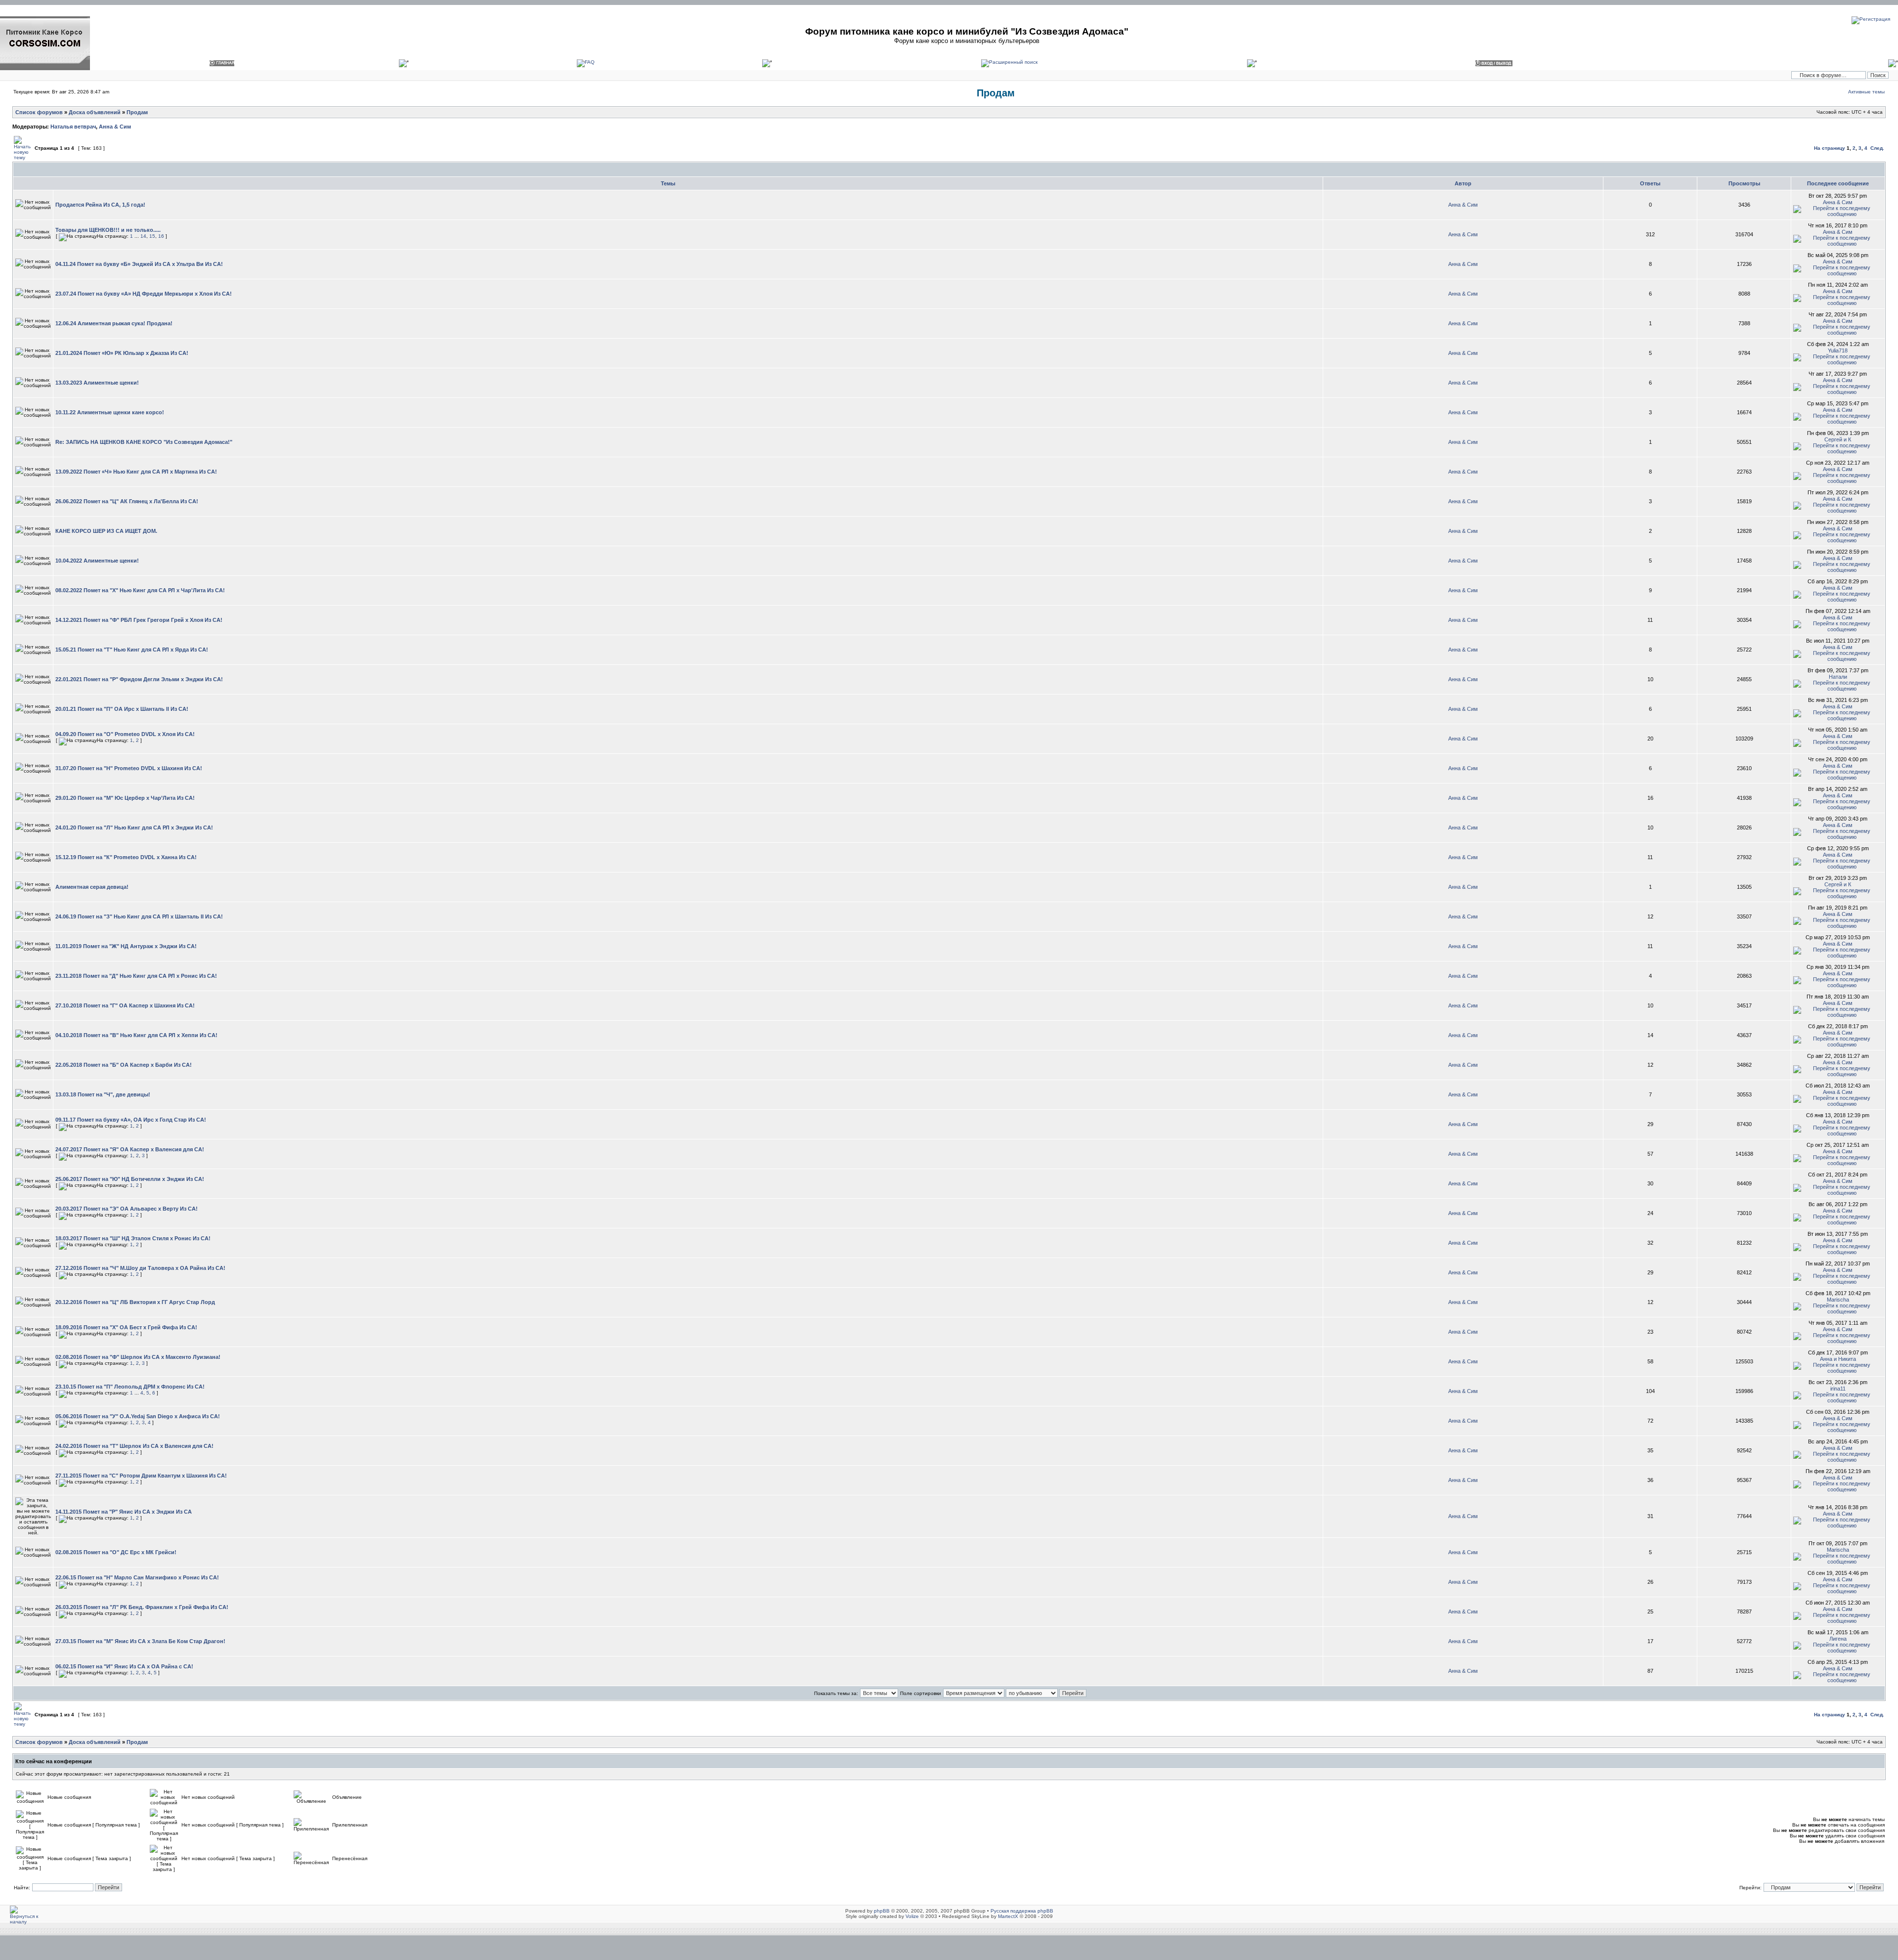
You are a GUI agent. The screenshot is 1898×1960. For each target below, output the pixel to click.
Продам (996, 93)
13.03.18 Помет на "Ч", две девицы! (103, 1094)
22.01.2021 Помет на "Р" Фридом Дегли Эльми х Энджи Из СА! (139, 679)
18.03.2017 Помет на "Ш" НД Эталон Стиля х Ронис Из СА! (133, 1238)
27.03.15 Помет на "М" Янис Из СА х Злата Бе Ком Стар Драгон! (140, 1641)
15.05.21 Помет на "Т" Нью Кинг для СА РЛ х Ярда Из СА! (132, 650)
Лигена (1838, 1639)
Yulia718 (1838, 350)
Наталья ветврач (73, 127)
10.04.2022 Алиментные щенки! (97, 561)
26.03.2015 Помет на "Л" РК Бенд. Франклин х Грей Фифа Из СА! (142, 1607)
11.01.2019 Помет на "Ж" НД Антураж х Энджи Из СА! (126, 946)
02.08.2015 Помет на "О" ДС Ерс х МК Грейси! (116, 1552)
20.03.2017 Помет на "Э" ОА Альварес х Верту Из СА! (127, 1209)
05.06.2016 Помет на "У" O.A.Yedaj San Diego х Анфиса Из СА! (138, 1416)
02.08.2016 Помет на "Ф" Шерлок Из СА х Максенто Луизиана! (138, 1357)
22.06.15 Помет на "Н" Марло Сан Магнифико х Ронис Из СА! (137, 1577)
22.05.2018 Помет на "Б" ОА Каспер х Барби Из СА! (124, 1065)
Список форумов (39, 112)
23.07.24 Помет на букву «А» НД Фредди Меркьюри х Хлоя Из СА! (144, 294)
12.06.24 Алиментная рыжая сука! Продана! (114, 323)
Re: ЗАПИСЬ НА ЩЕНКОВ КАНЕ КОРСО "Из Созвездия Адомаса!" (144, 442)
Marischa (1838, 1300)
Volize (912, 1916)
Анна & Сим (115, 127)
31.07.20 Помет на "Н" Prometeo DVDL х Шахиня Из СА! (129, 768)
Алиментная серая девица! (92, 887)
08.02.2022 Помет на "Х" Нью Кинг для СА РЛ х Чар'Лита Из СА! (140, 590)
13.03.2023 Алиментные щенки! (97, 383)
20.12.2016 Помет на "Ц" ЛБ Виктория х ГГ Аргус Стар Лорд (135, 1302)
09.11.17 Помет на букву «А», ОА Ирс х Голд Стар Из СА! (131, 1120)
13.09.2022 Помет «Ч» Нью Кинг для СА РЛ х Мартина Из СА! (136, 472)
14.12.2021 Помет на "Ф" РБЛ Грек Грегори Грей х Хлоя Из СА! (139, 620)
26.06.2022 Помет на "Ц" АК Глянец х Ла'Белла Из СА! (127, 501)
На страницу (1830, 148)
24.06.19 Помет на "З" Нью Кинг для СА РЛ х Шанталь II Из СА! (139, 916)
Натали (1838, 677)
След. (1877, 148)
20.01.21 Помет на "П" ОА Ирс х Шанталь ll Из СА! (122, 709)
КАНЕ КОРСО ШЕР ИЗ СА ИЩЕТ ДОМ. (106, 531)
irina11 (1838, 1389)
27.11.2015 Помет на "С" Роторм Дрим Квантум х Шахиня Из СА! (141, 1476)
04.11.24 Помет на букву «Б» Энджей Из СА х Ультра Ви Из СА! (139, 264)
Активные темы (1866, 92)
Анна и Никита (1838, 1359)
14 (143, 236)
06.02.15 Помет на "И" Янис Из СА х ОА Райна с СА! (124, 1666)
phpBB (882, 1911)
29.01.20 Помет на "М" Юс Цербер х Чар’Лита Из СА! (125, 798)
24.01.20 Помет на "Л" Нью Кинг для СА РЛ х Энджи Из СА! (134, 828)
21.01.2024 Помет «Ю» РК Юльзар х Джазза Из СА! (122, 353)
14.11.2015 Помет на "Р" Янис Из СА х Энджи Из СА (124, 1512)
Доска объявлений (95, 112)
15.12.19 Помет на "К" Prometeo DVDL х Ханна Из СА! (126, 857)
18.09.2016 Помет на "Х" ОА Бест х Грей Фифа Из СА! (126, 1327)
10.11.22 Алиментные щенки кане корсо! (110, 412)
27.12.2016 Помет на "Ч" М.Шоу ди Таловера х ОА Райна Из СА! (140, 1268)
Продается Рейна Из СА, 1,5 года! (100, 205)
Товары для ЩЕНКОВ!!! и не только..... (108, 230)
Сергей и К (1838, 439)
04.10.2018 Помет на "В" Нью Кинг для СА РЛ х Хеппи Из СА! (136, 1035)
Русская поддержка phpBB (1022, 1911)
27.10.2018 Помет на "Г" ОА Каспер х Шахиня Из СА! (125, 1005)
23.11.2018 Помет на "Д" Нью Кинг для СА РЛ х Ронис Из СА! (136, 976)
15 (152, 236)
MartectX (1008, 1916)
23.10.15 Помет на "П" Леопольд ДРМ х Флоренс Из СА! (130, 1387)
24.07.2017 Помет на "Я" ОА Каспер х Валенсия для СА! (130, 1149)
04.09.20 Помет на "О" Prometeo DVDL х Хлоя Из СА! (125, 734)
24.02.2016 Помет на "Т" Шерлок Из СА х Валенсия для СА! (134, 1446)
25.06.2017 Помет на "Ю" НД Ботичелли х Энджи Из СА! (130, 1179)
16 (161, 236)
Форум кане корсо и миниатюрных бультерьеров (967, 41)
